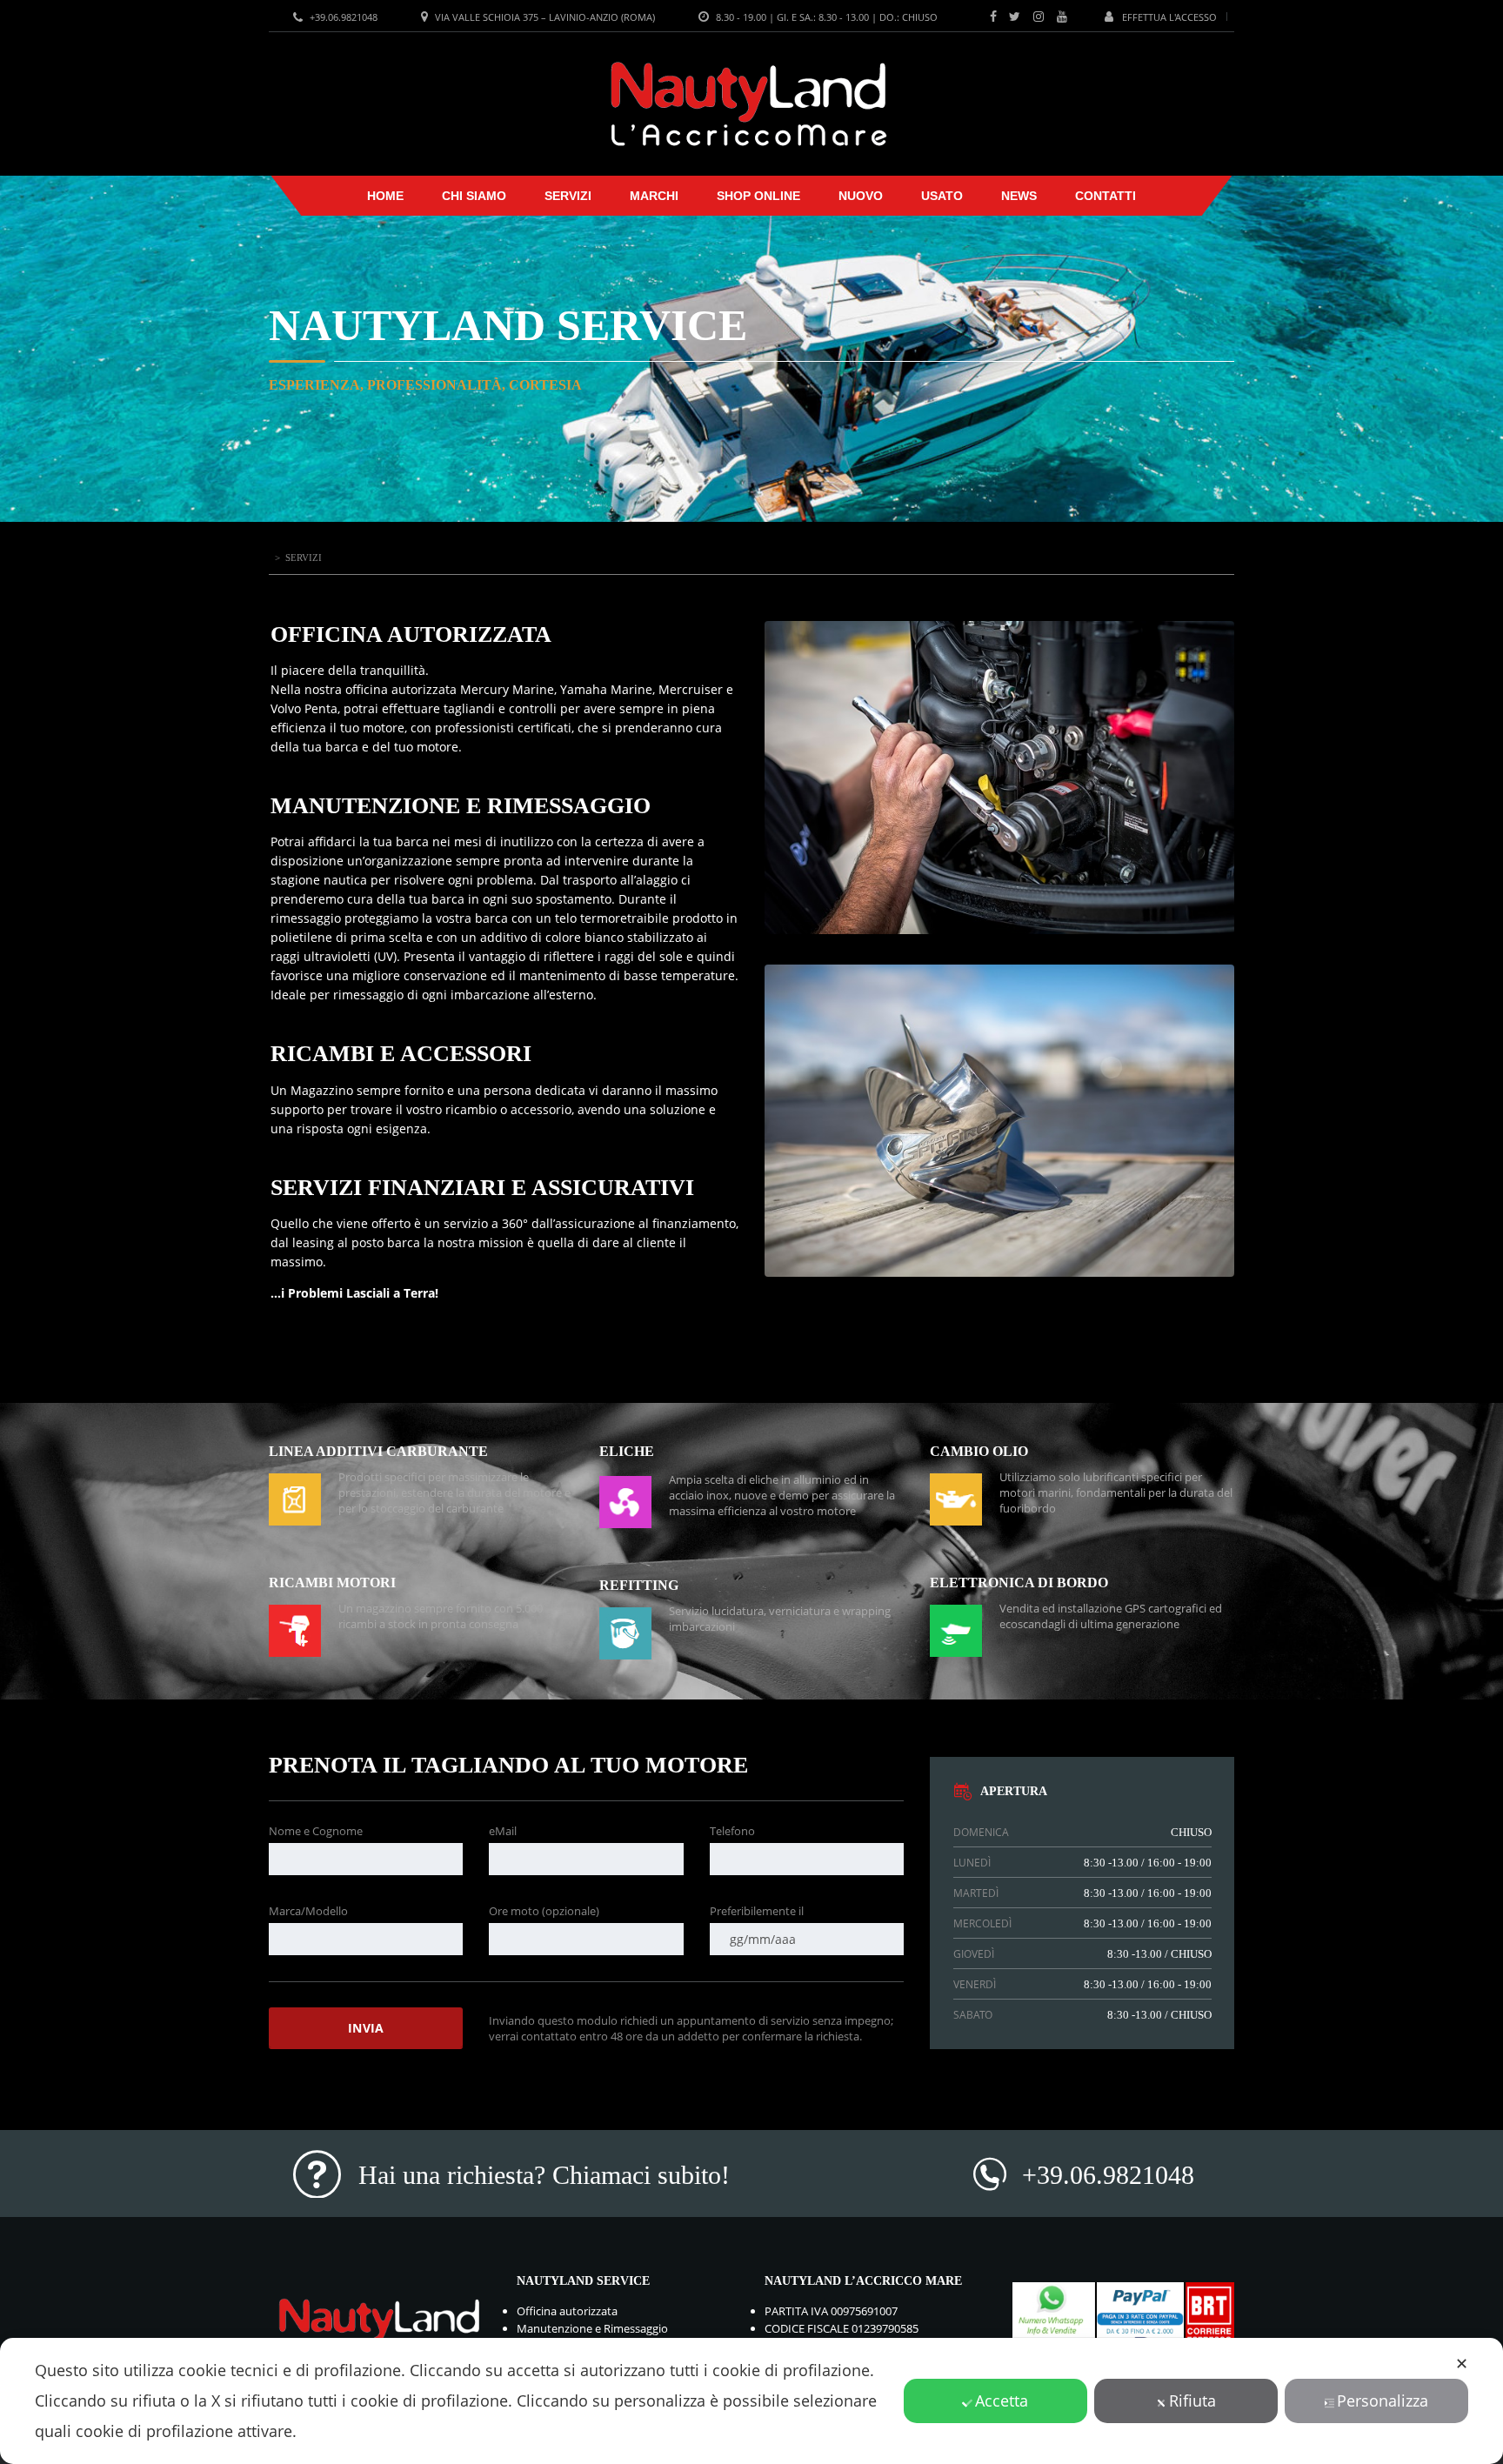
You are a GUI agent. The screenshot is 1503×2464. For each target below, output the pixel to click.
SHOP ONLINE (758, 196)
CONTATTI (1106, 196)
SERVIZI (568, 196)
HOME (385, 196)
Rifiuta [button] (1192, 2401)
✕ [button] (1462, 2363)
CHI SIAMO (474, 196)
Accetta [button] (1002, 2401)
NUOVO (861, 196)
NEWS (1019, 196)
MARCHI (654, 196)
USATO (942, 196)
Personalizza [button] (1383, 2401)
